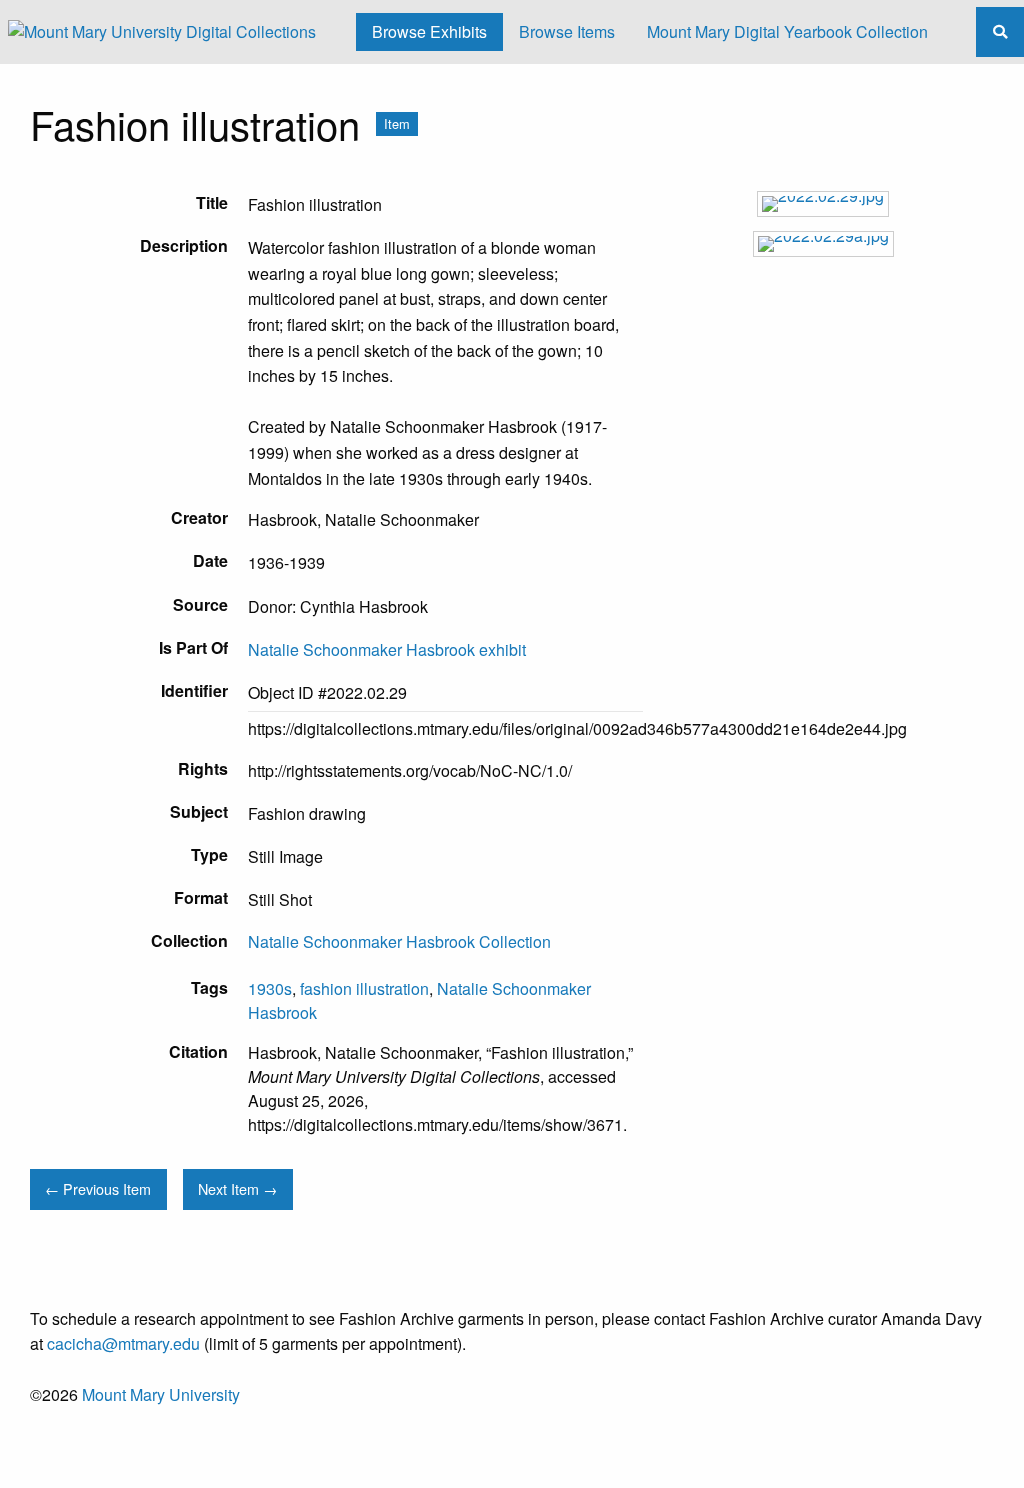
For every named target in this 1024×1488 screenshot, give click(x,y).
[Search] (1000, 31)
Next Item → (237, 1188)
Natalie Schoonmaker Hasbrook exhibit (387, 649)
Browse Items (567, 31)
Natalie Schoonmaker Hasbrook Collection (399, 941)
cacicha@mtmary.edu (123, 1343)
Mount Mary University (161, 1394)
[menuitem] (429, 32)
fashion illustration (364, 988)
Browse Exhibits (429, 31)
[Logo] (162, 32)
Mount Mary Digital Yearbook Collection (787, 31)
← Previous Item (98, 1188)
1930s (270, 988)
